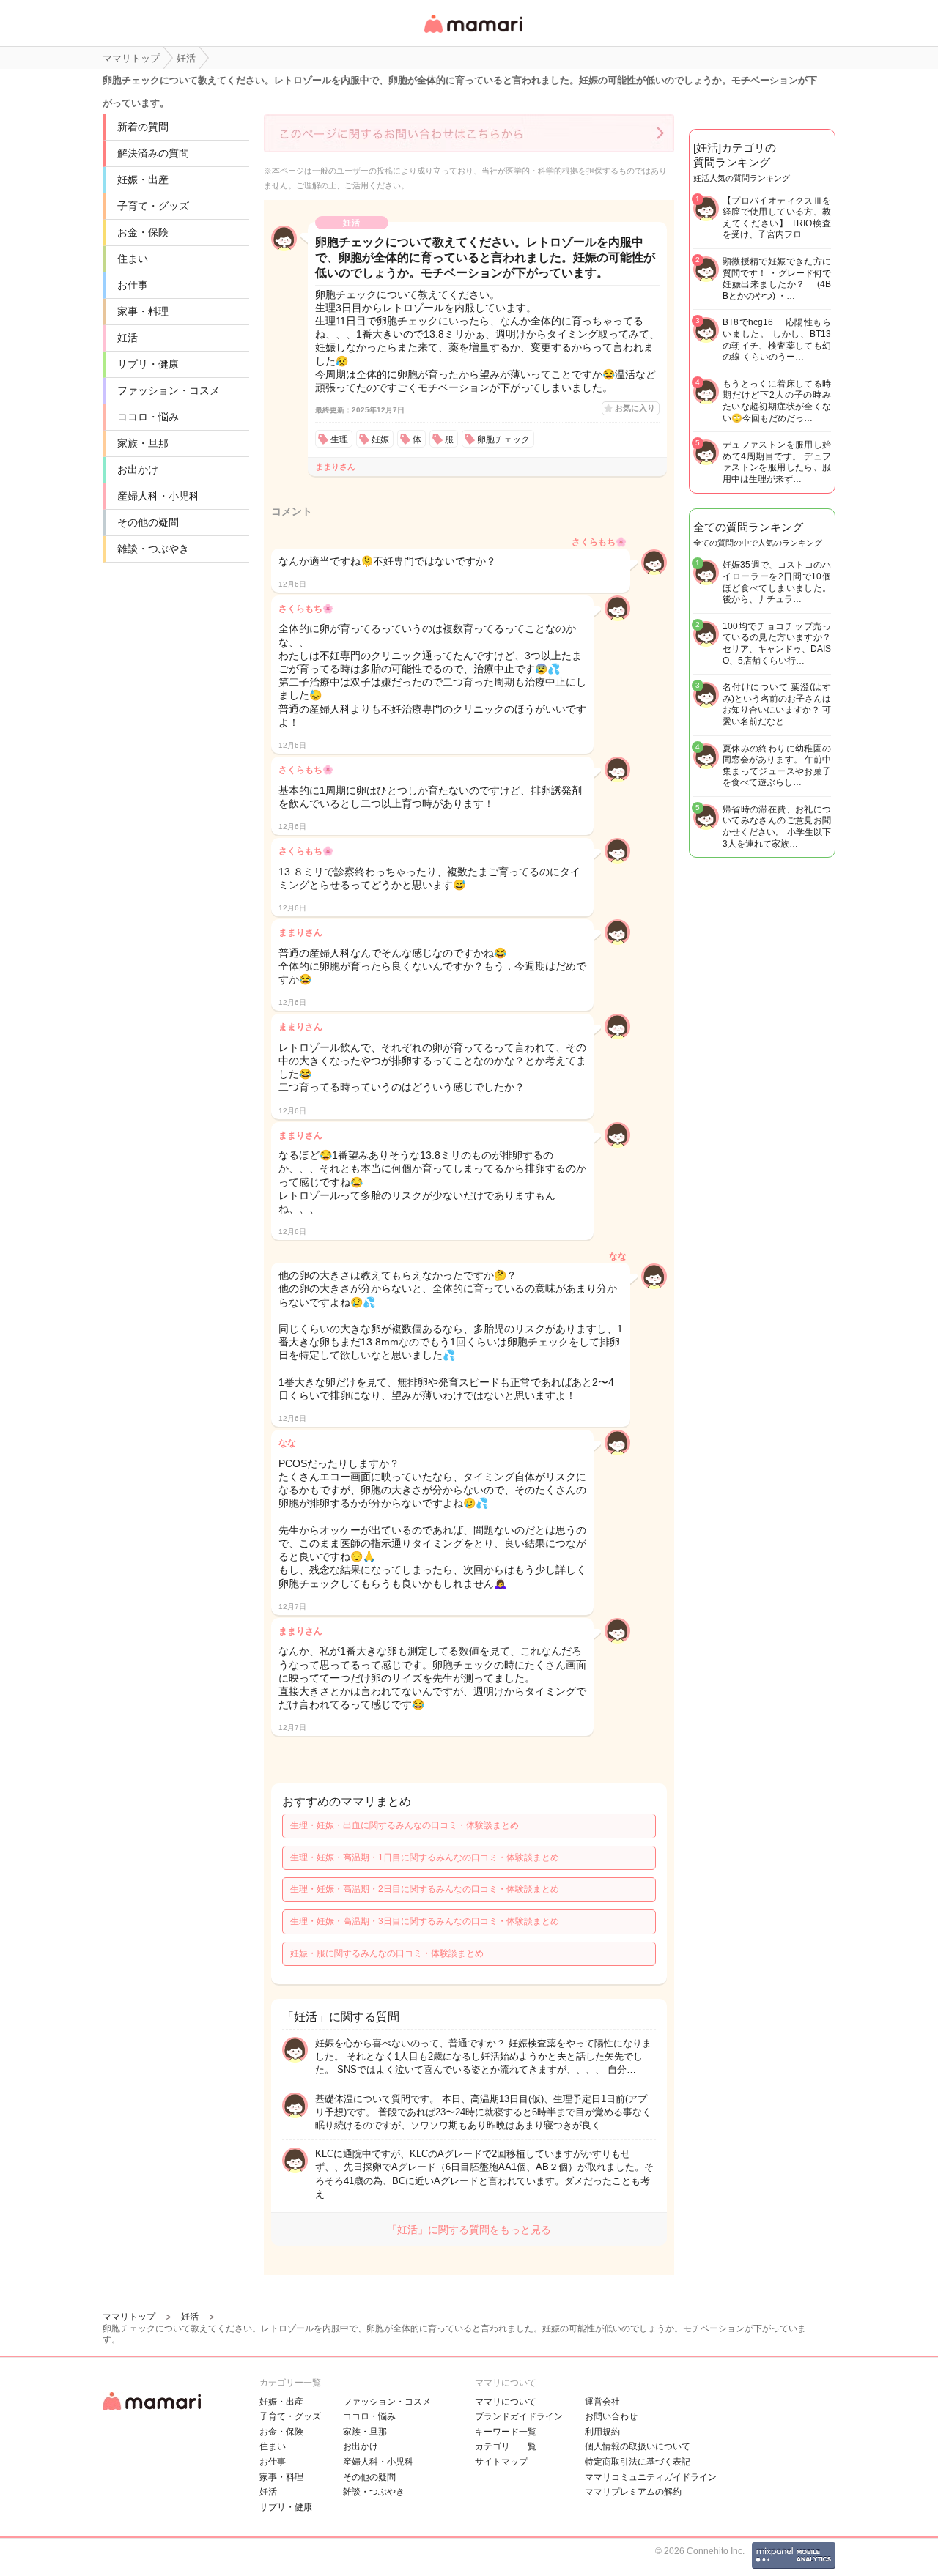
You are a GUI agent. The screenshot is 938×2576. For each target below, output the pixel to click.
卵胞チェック (503, 439)
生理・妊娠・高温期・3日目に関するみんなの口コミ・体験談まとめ (425, 1921)
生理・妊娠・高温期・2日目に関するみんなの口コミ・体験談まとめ (425, 1889)
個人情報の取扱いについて (638, 2446)
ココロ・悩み (148, 417)
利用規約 (602, 2432)
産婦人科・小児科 (158, 496)
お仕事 (133, 285)
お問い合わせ (611, 2416)
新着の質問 (143, 127)
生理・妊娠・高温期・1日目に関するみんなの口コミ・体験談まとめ (425, 1857)
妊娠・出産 (143, 179)
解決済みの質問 (153, 153)
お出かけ (138, 469)
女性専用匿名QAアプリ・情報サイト (473, 34)
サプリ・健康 (148, 364)
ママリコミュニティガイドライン (651, 2477)
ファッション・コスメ (169, 390)
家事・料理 (143, 311)
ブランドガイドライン (519, 2416)
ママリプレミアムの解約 (633, 2492)
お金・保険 (143, 232)
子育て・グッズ (153, 206)
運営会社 (602, 2402)
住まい (133, 259)
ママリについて (506, 2402)
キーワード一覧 (506, 2432)
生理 (339, 439)
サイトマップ (501, 2462)
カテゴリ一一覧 (506, 2446)
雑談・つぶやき (153, 549)
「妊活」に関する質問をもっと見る (469, 2230)
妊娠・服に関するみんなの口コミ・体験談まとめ (387, 1953)
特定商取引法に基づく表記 (638, 2462)
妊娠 (380, 439)
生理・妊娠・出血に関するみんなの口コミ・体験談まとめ (405, 1825)
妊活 (128, 338)
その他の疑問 (148, 522)
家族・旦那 (143, 443)
